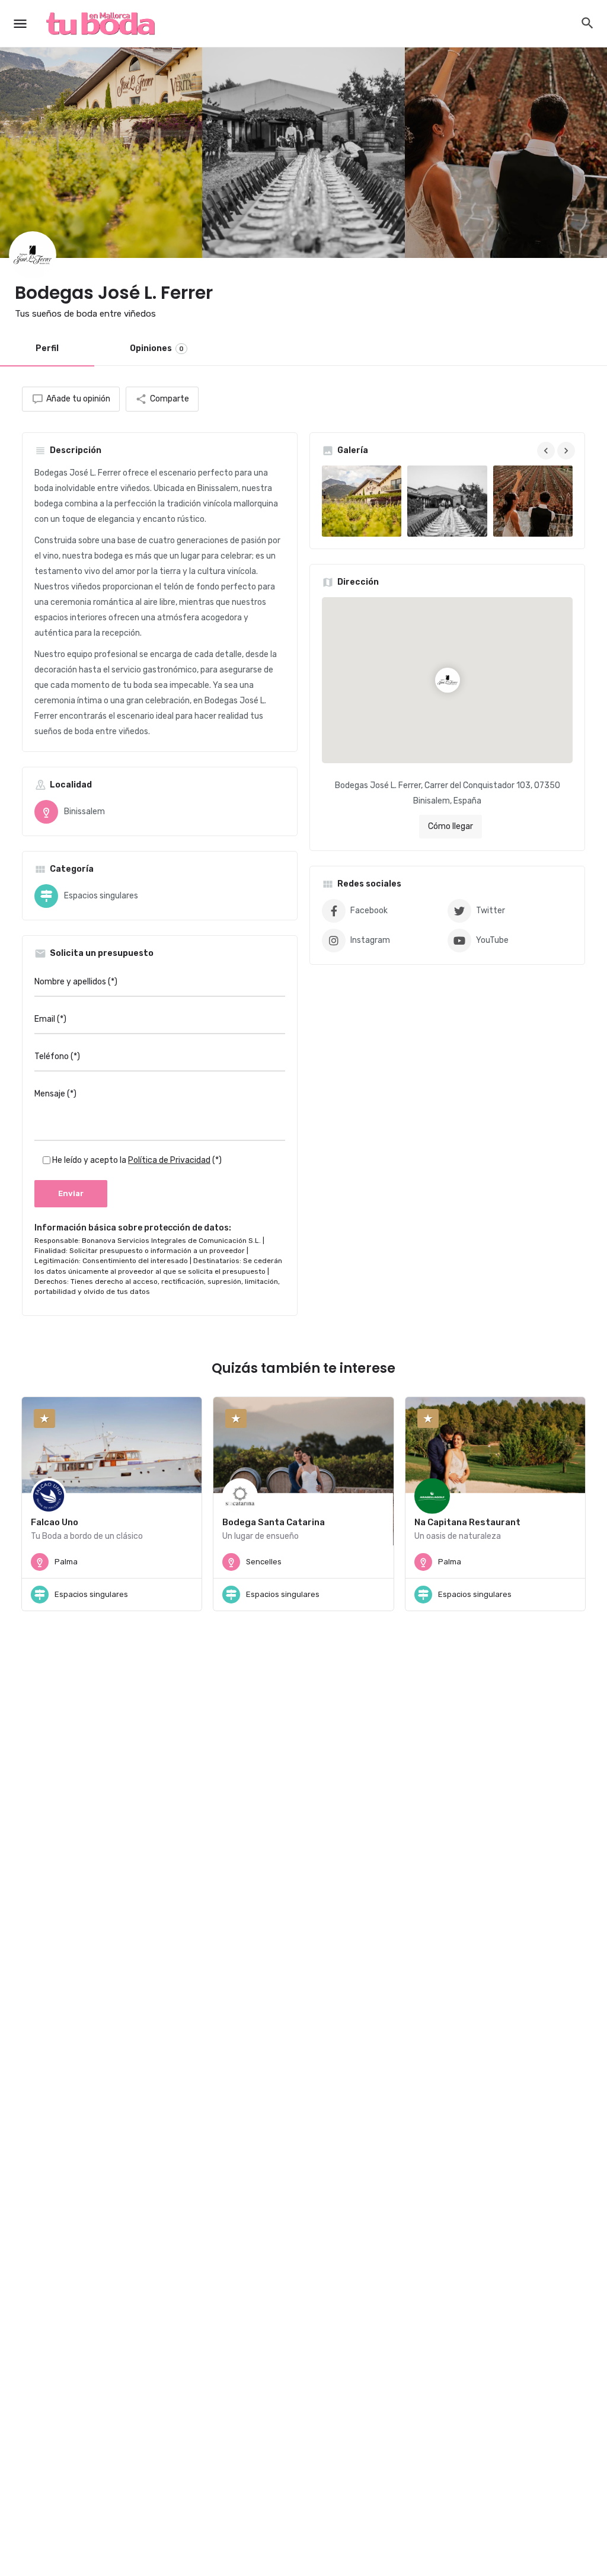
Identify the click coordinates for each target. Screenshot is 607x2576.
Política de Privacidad (169, 1160)
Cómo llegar (451, 826)
